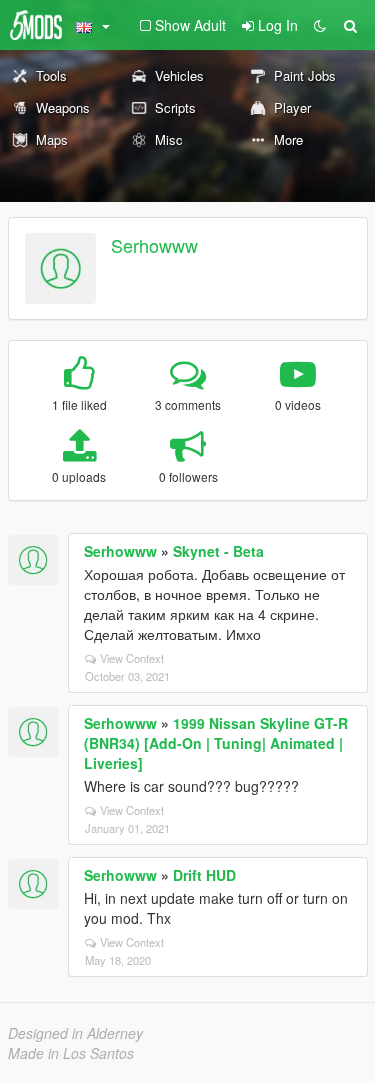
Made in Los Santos (71, 1053)
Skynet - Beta (218, 551)
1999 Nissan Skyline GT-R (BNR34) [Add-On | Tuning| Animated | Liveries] (216, 743)
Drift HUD (204, 875)
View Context (132, 658)
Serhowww (154, 245)
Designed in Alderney (75, 1033)
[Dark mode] (320, 25)
